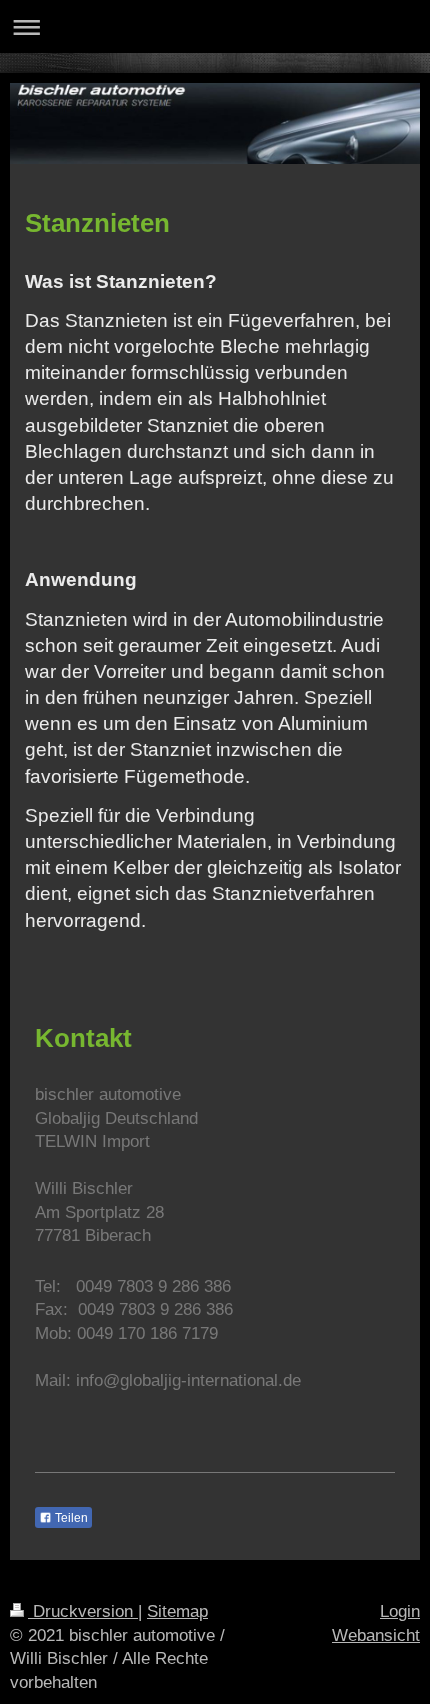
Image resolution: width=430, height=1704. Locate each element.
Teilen (70, 1518)
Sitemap (177, 1611)
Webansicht (376, 1635)
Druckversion (83, 1611)
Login (400, 1611)
